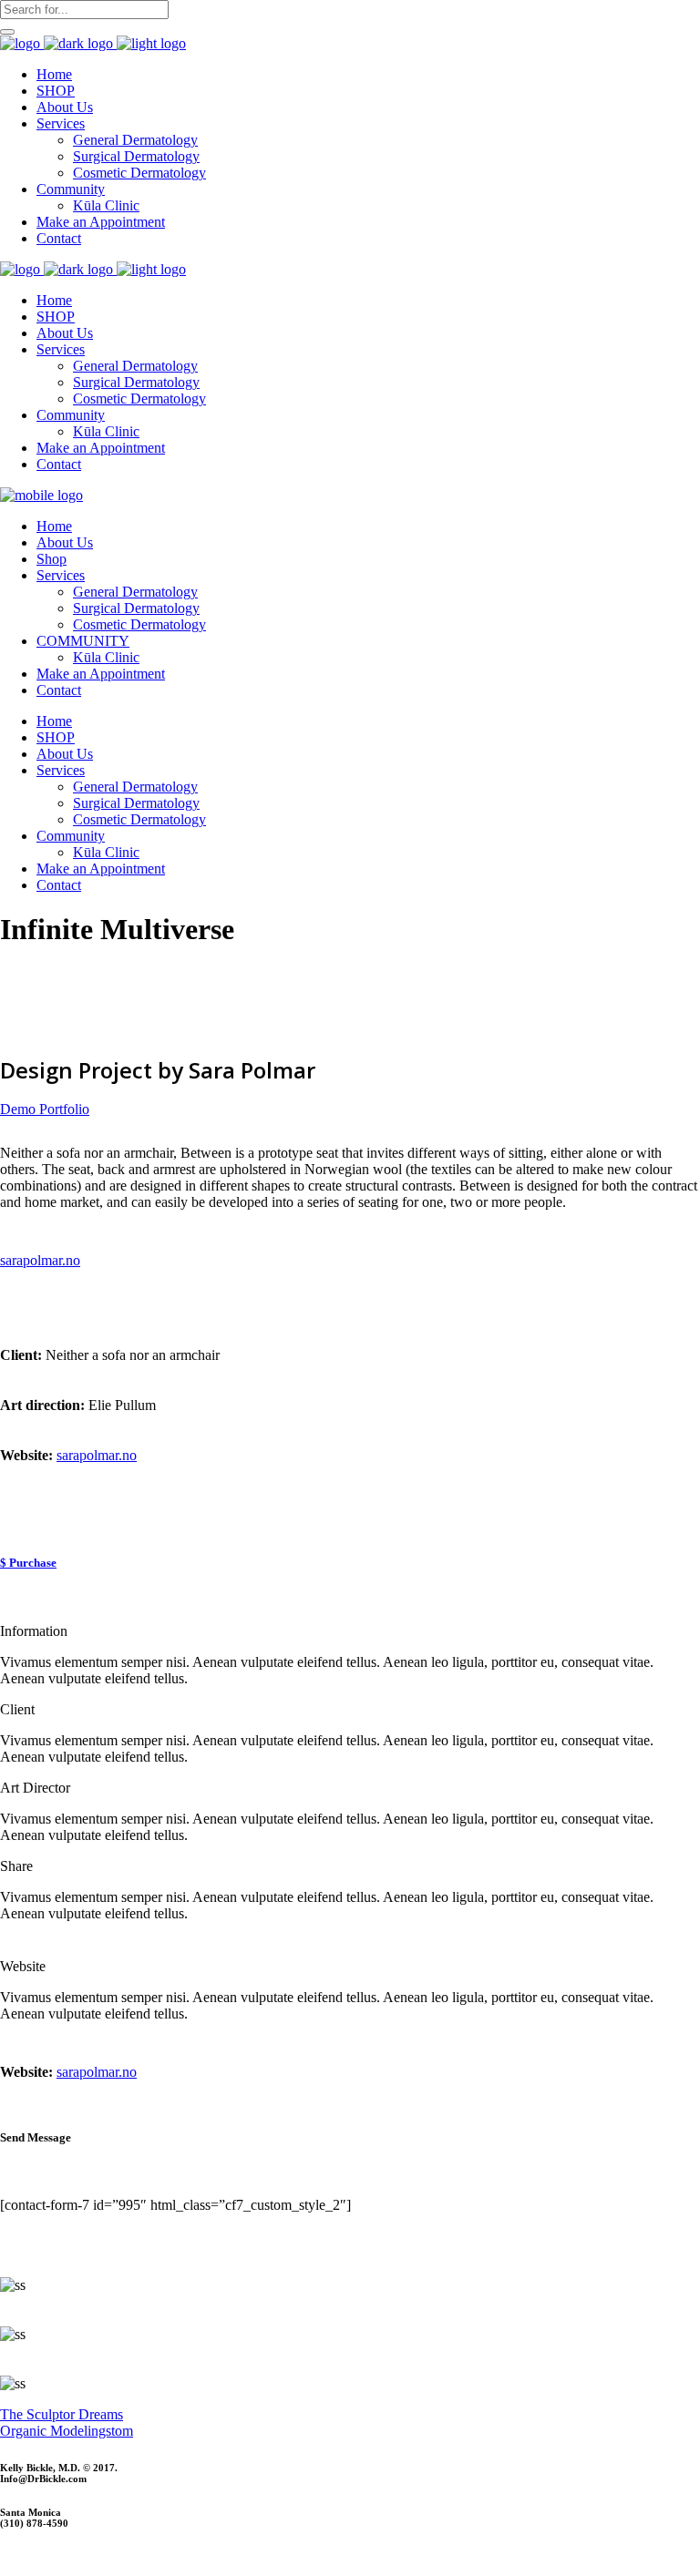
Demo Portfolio (45, 1109)
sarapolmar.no (97, 1455)
